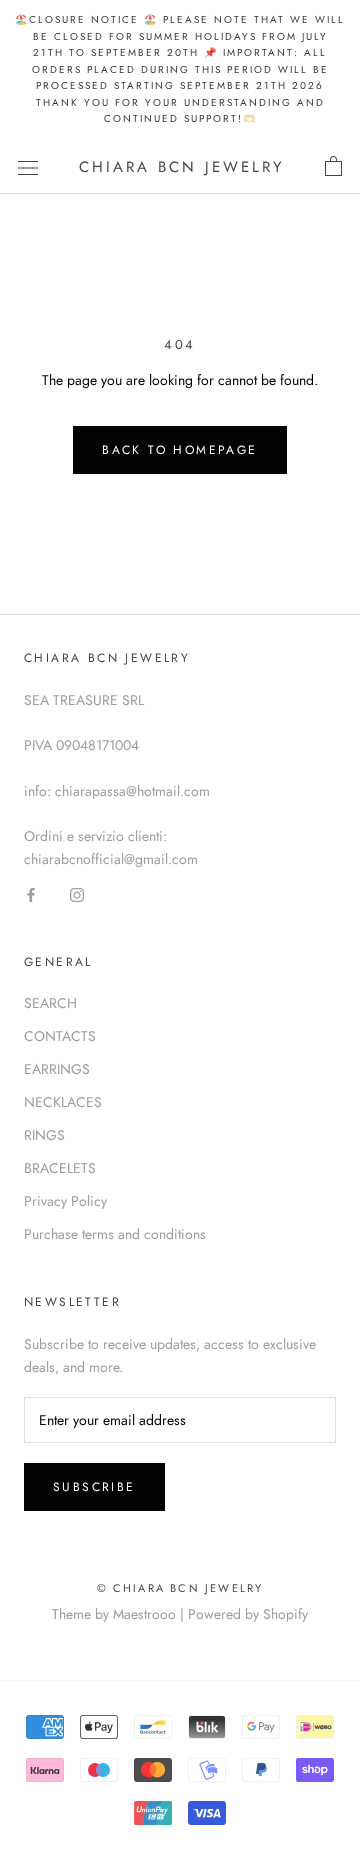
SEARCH (50, 1003)
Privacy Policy (65, 1201)
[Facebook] (31, 893)
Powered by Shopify (248, 1614)
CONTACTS (60, 1036)
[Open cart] (333, 167)
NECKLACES (63, 1102)
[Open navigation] (28, 167)
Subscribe (94, 1487)
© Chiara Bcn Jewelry (180, 1588)
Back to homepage (179, 450)
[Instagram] (77, 893)
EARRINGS (57, 1069)
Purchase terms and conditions (115, 1234)
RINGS (44, 1135)
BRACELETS (60, 1168)
